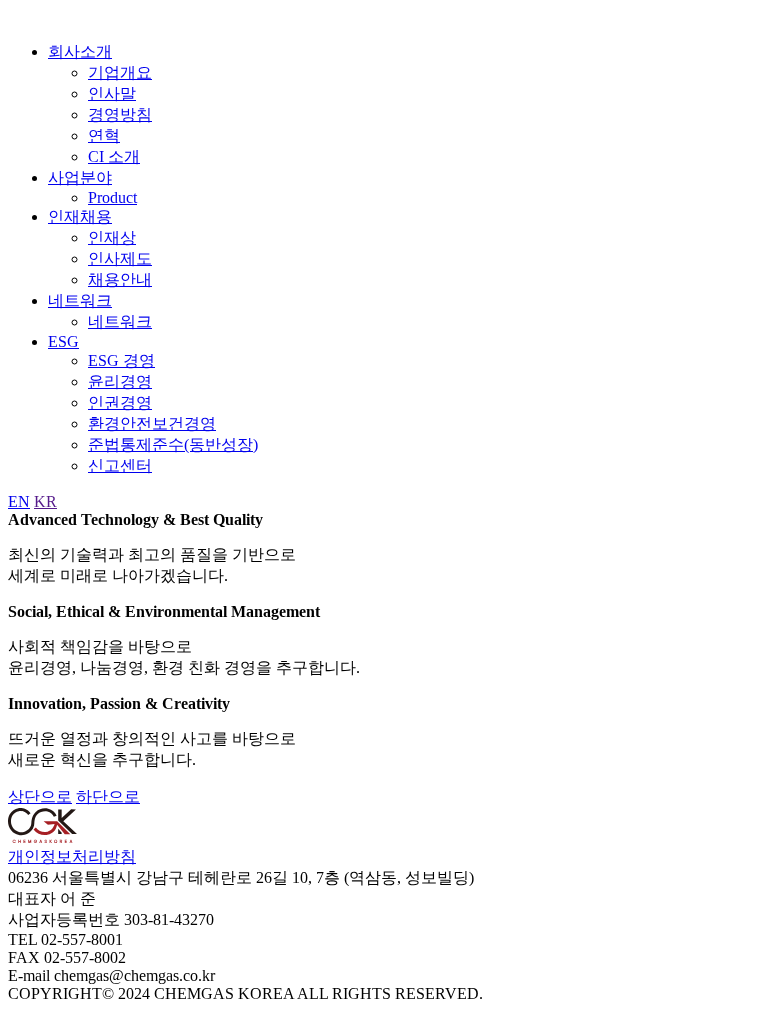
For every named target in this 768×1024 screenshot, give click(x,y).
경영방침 (120, 114)
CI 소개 (114, 156)
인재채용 (80, 216)
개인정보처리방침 (72, 856)
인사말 (112, 93)
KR (45, 501)
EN (19, 501)
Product (112, 197)
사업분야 (80, 177)
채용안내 (120, 279)
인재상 (112, 237)
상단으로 (40, 796)
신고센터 (120, 465)
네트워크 (80, 300)
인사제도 (120, 258)
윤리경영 (120, 381)
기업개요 (120, 72)
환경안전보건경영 (152, 423)
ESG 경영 (121, 360)
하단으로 (108, 796)
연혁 (104, 135)
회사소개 (80, 51)
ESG (63, 341)
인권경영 (120, 402)
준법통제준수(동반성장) (173, 444)
